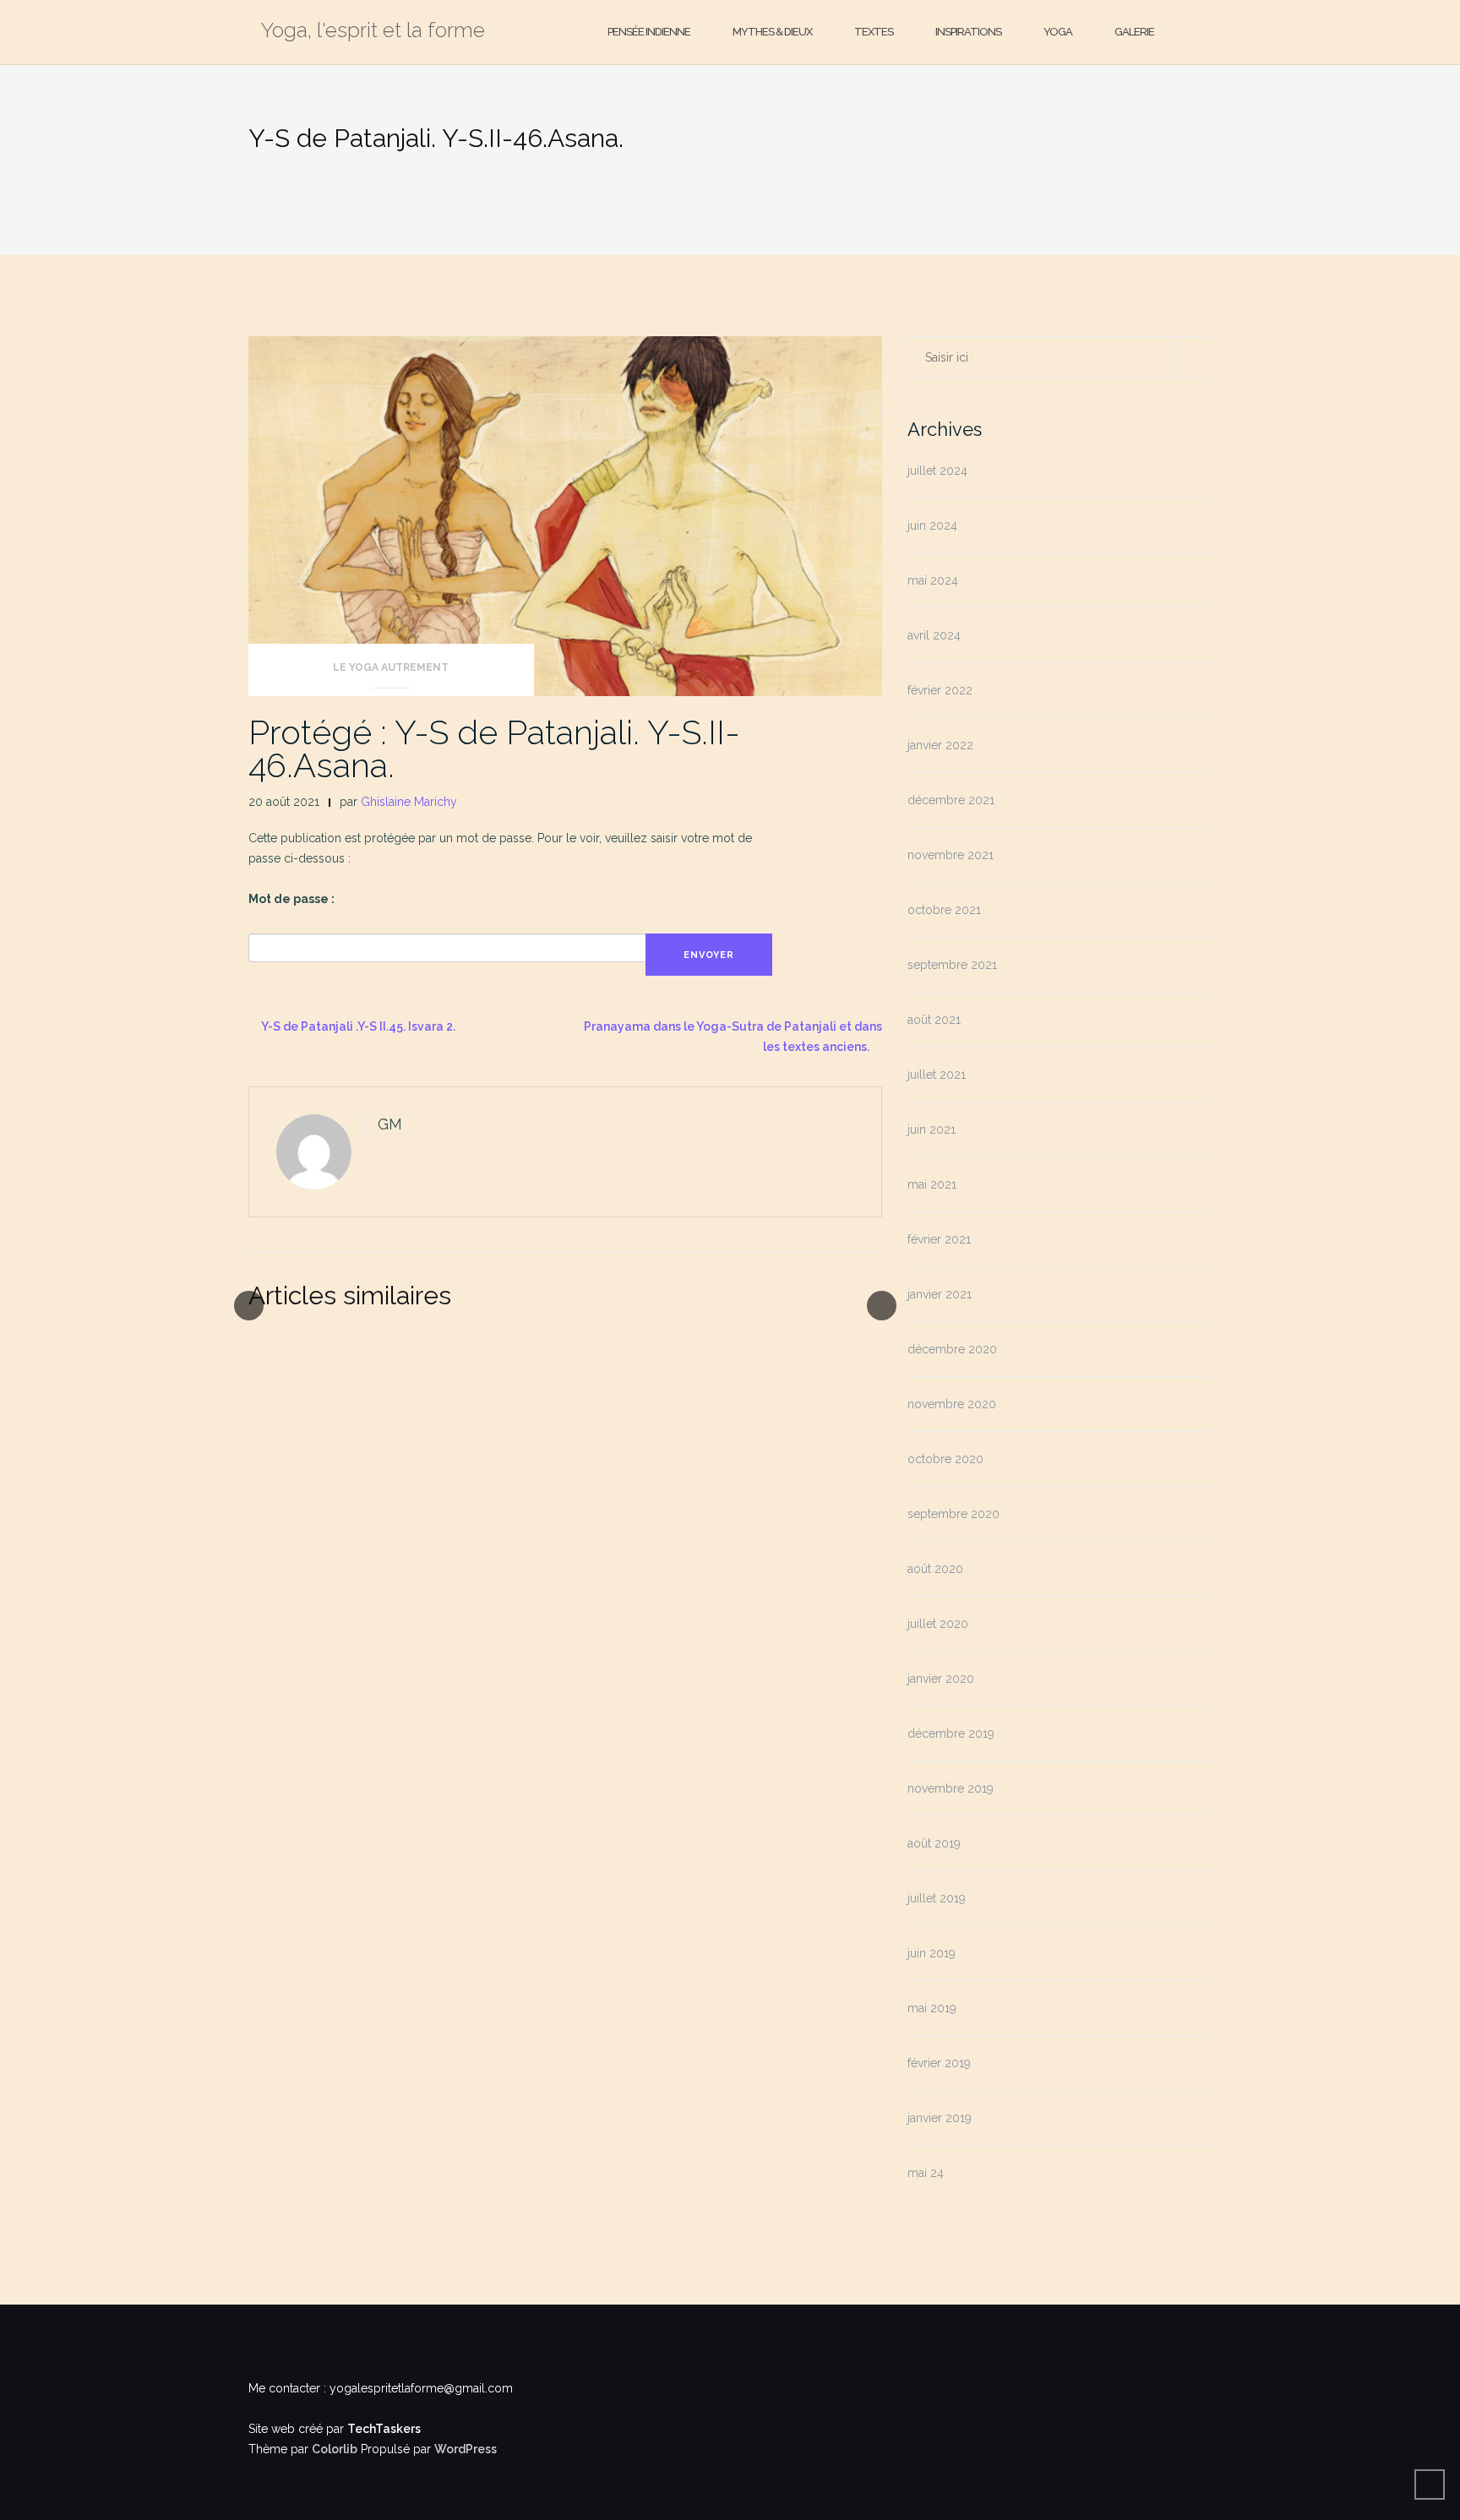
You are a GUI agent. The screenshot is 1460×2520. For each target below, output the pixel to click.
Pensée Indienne (649, 32)
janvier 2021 (940, 1294)
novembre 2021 (951, 855)
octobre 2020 (945, 1459)
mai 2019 (932, 2008)
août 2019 (934, 1843)
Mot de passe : (291, 899)
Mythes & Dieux (772, 32)
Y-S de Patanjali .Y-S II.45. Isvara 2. (358, 1026)
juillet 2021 (937, 1075)
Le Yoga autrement (391, 667)
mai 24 (926, 2173)
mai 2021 (932, 1184)
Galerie (1134, 32)
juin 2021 (932, 1129)
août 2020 (935, 1569)
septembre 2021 (952, 965)
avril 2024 (934, 635)
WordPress (466, 2449)
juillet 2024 (937, 471)
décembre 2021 (951, 800)
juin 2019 (932, 1953)
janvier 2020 (941, 1679)
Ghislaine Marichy (409, 802)
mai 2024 (933, 580)
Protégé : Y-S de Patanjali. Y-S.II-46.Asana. (494, 748)
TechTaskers (384, 2429)
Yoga (1058, 32)
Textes (874, 32)
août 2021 (934, 1020)
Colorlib (335, 2449)
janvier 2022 (940, 745)
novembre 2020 (952, 1404)
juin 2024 (932, 525)
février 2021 (939, 1239)
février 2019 (939, 2063)
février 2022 (940, 690)
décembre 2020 (952, 1349)
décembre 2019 (951, 1734)
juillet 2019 (937, 1898)
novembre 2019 (951, 1788)
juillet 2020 (938, 1624)
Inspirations (968, 32)
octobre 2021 (944, 910)
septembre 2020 (953, 1514)
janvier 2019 (940, 2118)
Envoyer (709, 955)
